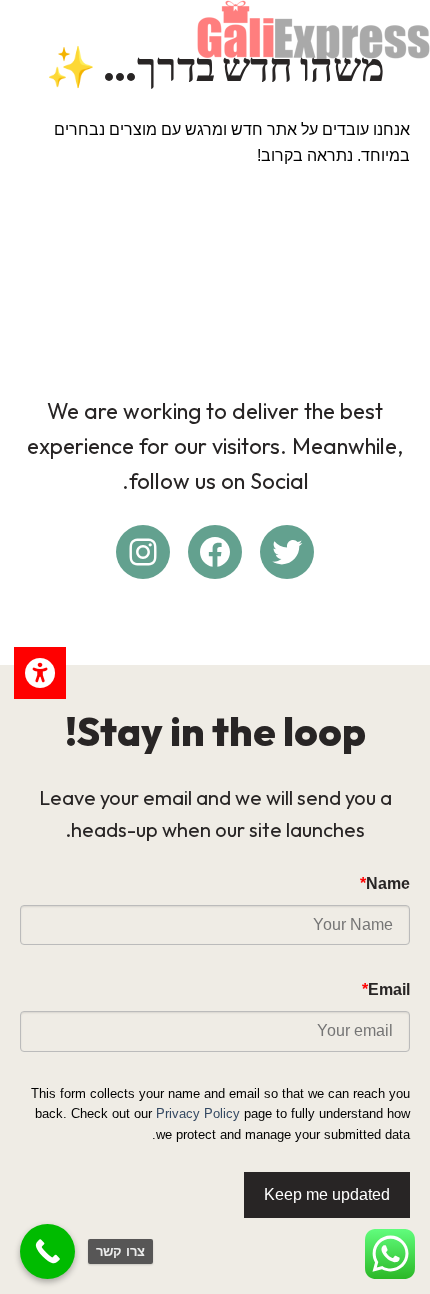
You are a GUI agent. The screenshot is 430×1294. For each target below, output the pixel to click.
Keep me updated (327, 1194)
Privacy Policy (198, 1113)
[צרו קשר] (47, 1251)
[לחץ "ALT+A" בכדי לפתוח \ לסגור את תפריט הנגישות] (40, 673)
